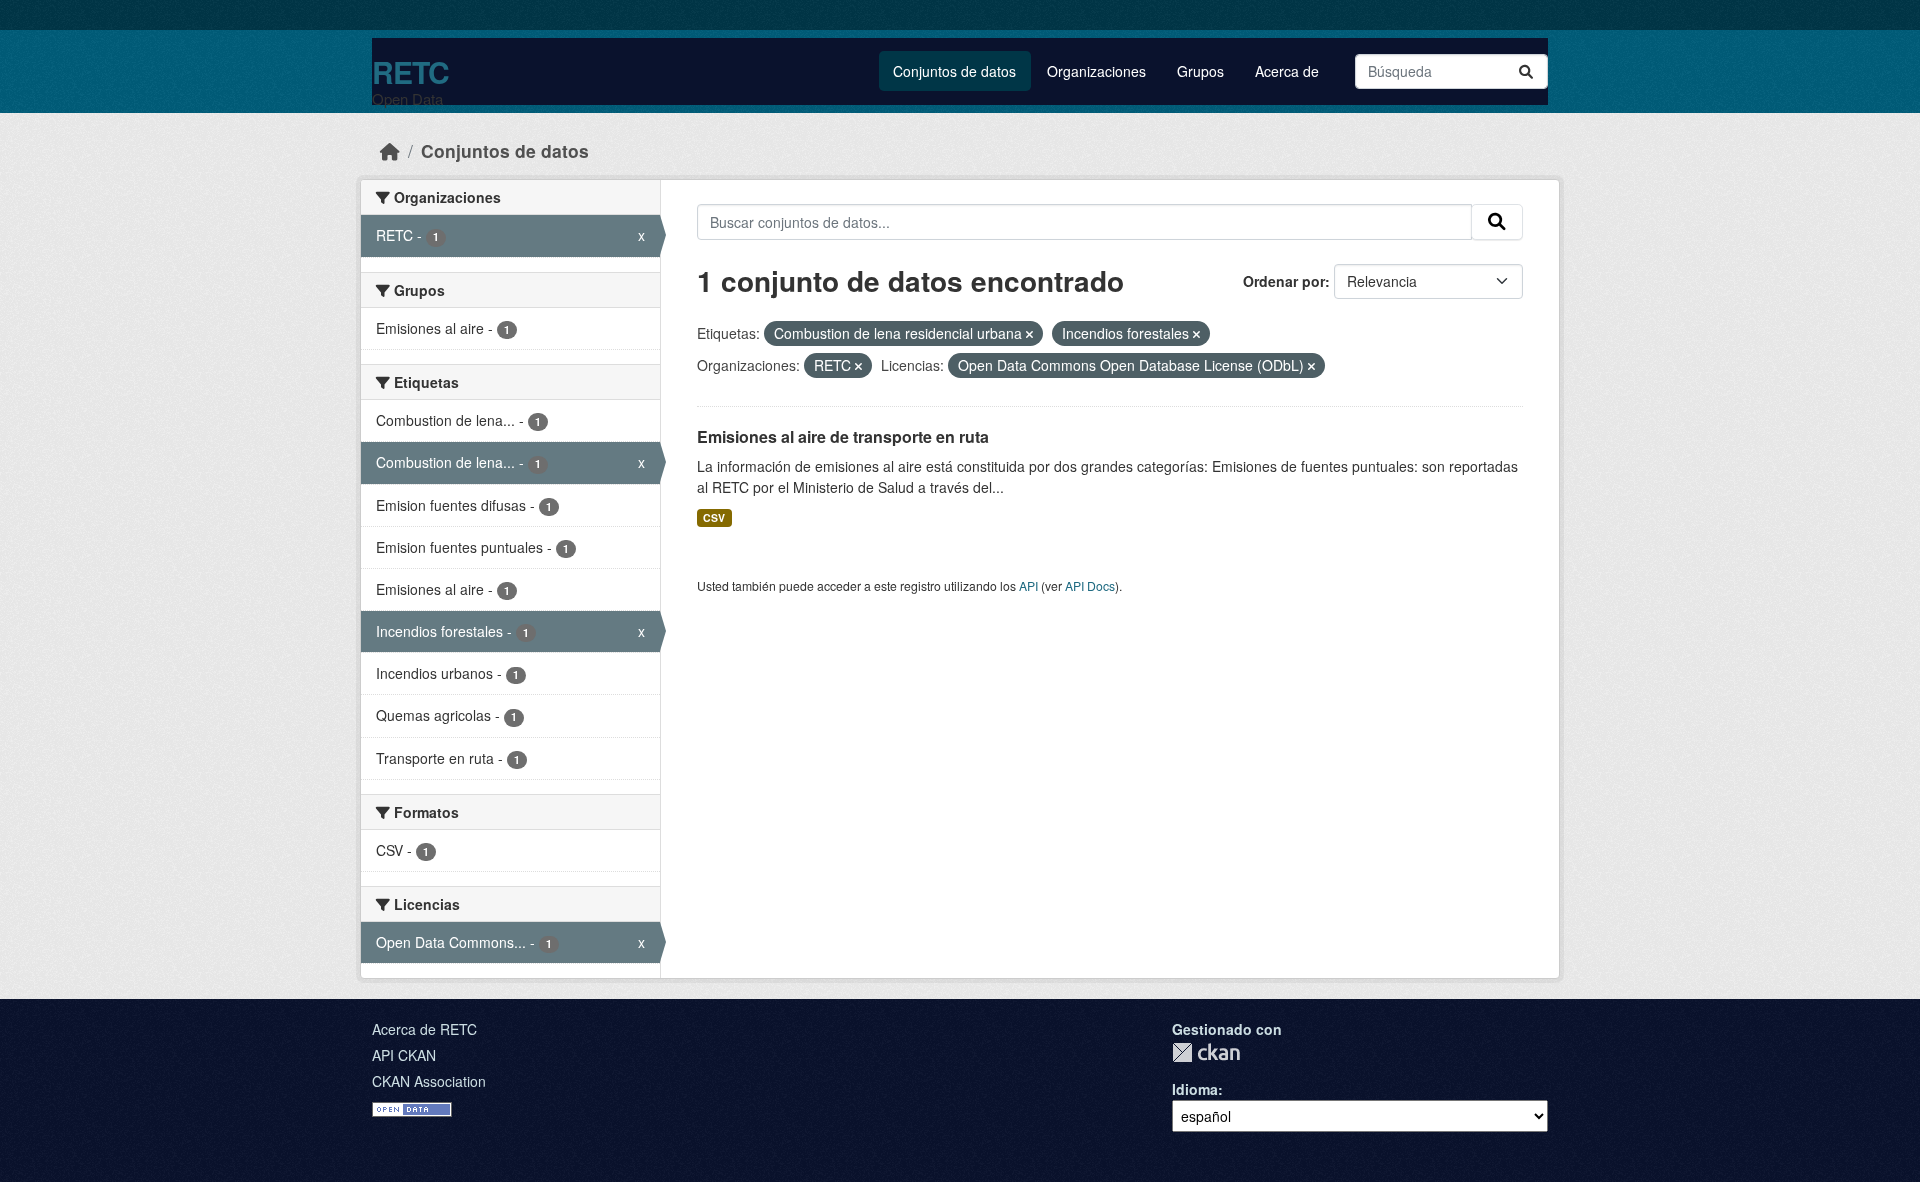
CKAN (1206, 1052)
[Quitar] (1029, 334)
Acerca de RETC (424, 1029)
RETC (410, 71)
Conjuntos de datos (954, 71)
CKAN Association (429, 1081)
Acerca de (1287, 71)
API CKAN (404, 1055)
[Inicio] (390, 150)
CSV (714, 517)
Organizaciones (1096, 71)
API (1028, 585)
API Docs (1090, 585)
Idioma (1195, 1089)
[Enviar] (1526, 71)
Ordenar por (1284, 281)
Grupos (1200, 71)
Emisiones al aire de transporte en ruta (843, 436)
